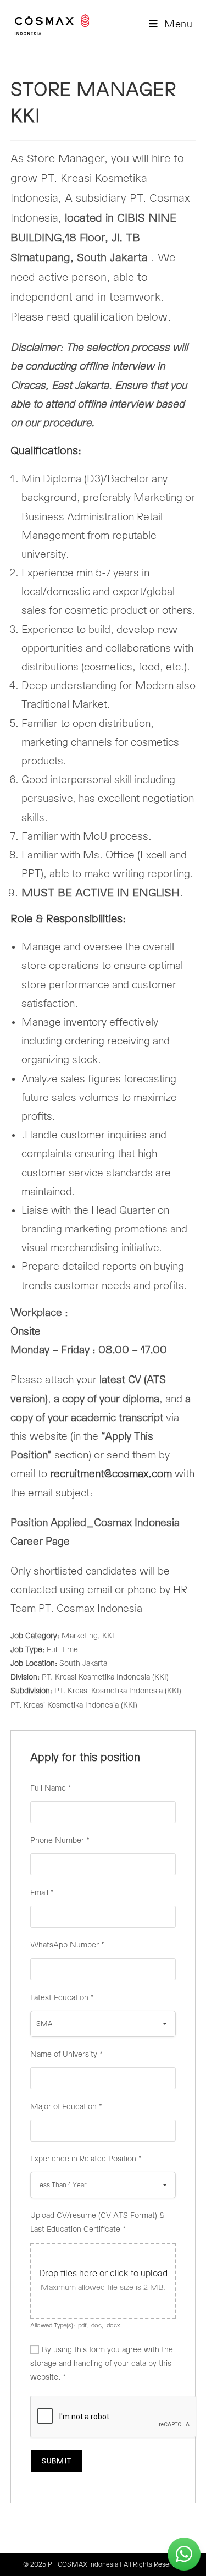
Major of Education (66, 2107)
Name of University (66, 2055)
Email (42, 1893)
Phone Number (60, 1841)
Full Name (51, 1788)
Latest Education (62, 1998)
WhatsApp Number (67, 1945)
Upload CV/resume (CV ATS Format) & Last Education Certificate (97, 2223)
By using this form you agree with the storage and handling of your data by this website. (102, 2364)
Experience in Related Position (86, 2159)
